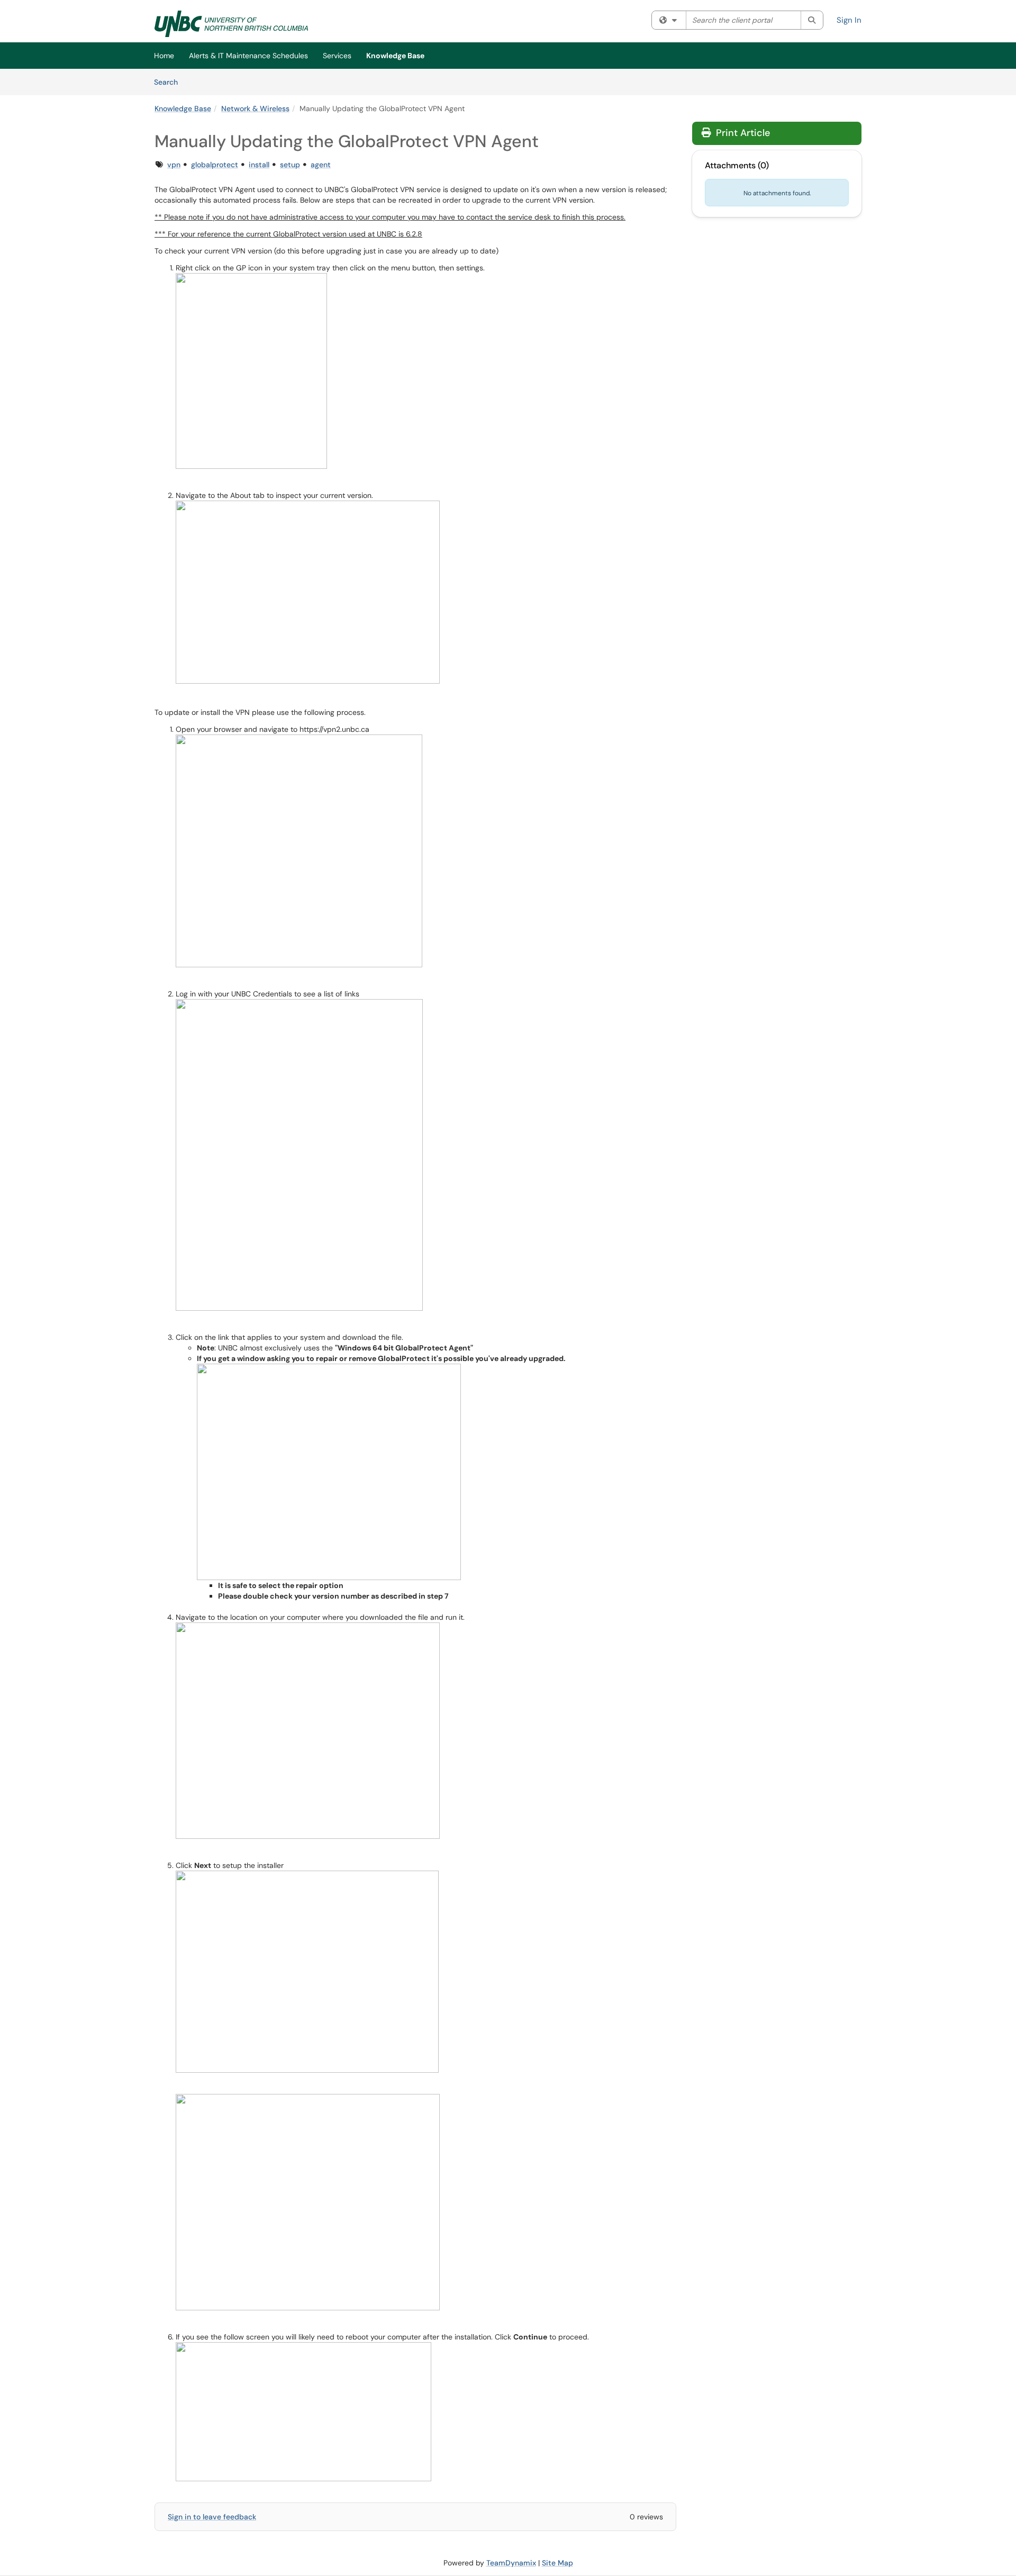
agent (321, 165)
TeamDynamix (511, 2563)
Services (337, 56)
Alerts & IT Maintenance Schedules (248, 56)
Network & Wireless (255, 108)
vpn (174, 165)
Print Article (742, 133)
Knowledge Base (395, 56)
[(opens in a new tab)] (231, 24)
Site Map (557, 2563)
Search (170, 82)
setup (290, 165)
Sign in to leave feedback (212, 2517)
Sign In (849, 20)
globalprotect (215, 165)
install (259, 165)
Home (164, 56)
